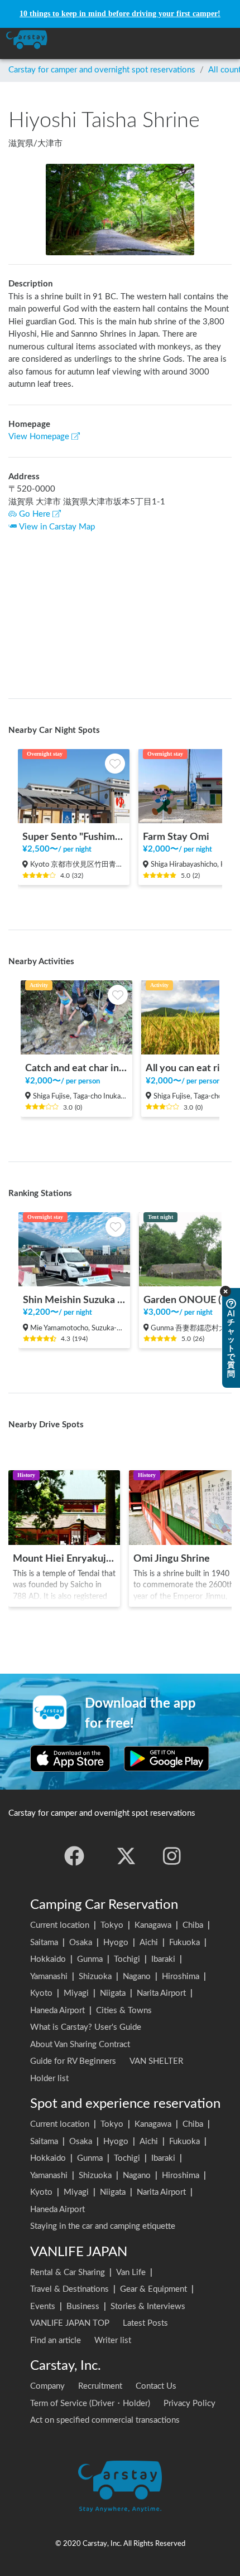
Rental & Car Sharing (68, 2273)
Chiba (193, 1925)
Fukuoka (184, 1943)
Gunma (90, 1959)
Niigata (113, 1993)
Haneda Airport (57, 2011)
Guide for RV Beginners (73, 2061)
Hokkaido (48, 1959)
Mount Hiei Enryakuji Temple (64, 1559)
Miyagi (76, 1993)
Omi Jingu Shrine (172, 1559)
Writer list (113, 2341)
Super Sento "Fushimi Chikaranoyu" (74, 837)
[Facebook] (74, 1856)
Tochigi (127, 1959)
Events (43, 2307)
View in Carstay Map (57, 527)
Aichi (149, 1943)
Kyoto (41, 1993)
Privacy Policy (189, 2404)
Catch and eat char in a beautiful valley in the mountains (76, 1068)
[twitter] (126, 1856)
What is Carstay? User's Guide (86, 2027)
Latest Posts (145, 2323)
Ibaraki (163, 1959)
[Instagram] (172, 1856)
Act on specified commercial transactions (105, 2420)
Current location (60, 1925)
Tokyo (112, 1925)
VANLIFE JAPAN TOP (70, 2323)
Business (83, 2307)
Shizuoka (95, 1977)
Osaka (81, 1943)
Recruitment (100, 2386)
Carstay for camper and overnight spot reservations (102, 70)
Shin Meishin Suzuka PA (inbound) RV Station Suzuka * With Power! (74, 1300)
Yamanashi (49, 1977)
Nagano (137, 1977)
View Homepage (39, 437)
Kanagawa (153, 1925)
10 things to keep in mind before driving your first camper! (120, 14)
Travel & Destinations (69, 2289)
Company (47, 2386)
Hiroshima (181, 1977)
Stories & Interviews (148, 2307)
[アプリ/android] (167, 1758)
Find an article (56, 2341)
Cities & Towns (124, 2011)
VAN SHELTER (156, 2061)
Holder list (49, 2079)
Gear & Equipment (153, 2289)
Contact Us (156, 2386)
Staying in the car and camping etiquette (103, 2226)
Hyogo (116, 1943)
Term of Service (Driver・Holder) (90, 2404)
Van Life (131, 2273)
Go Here (35, 514)
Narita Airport (161, 1993)
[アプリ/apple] (70, 1758)
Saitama (44, 1943)
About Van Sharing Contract (80, 2045)
